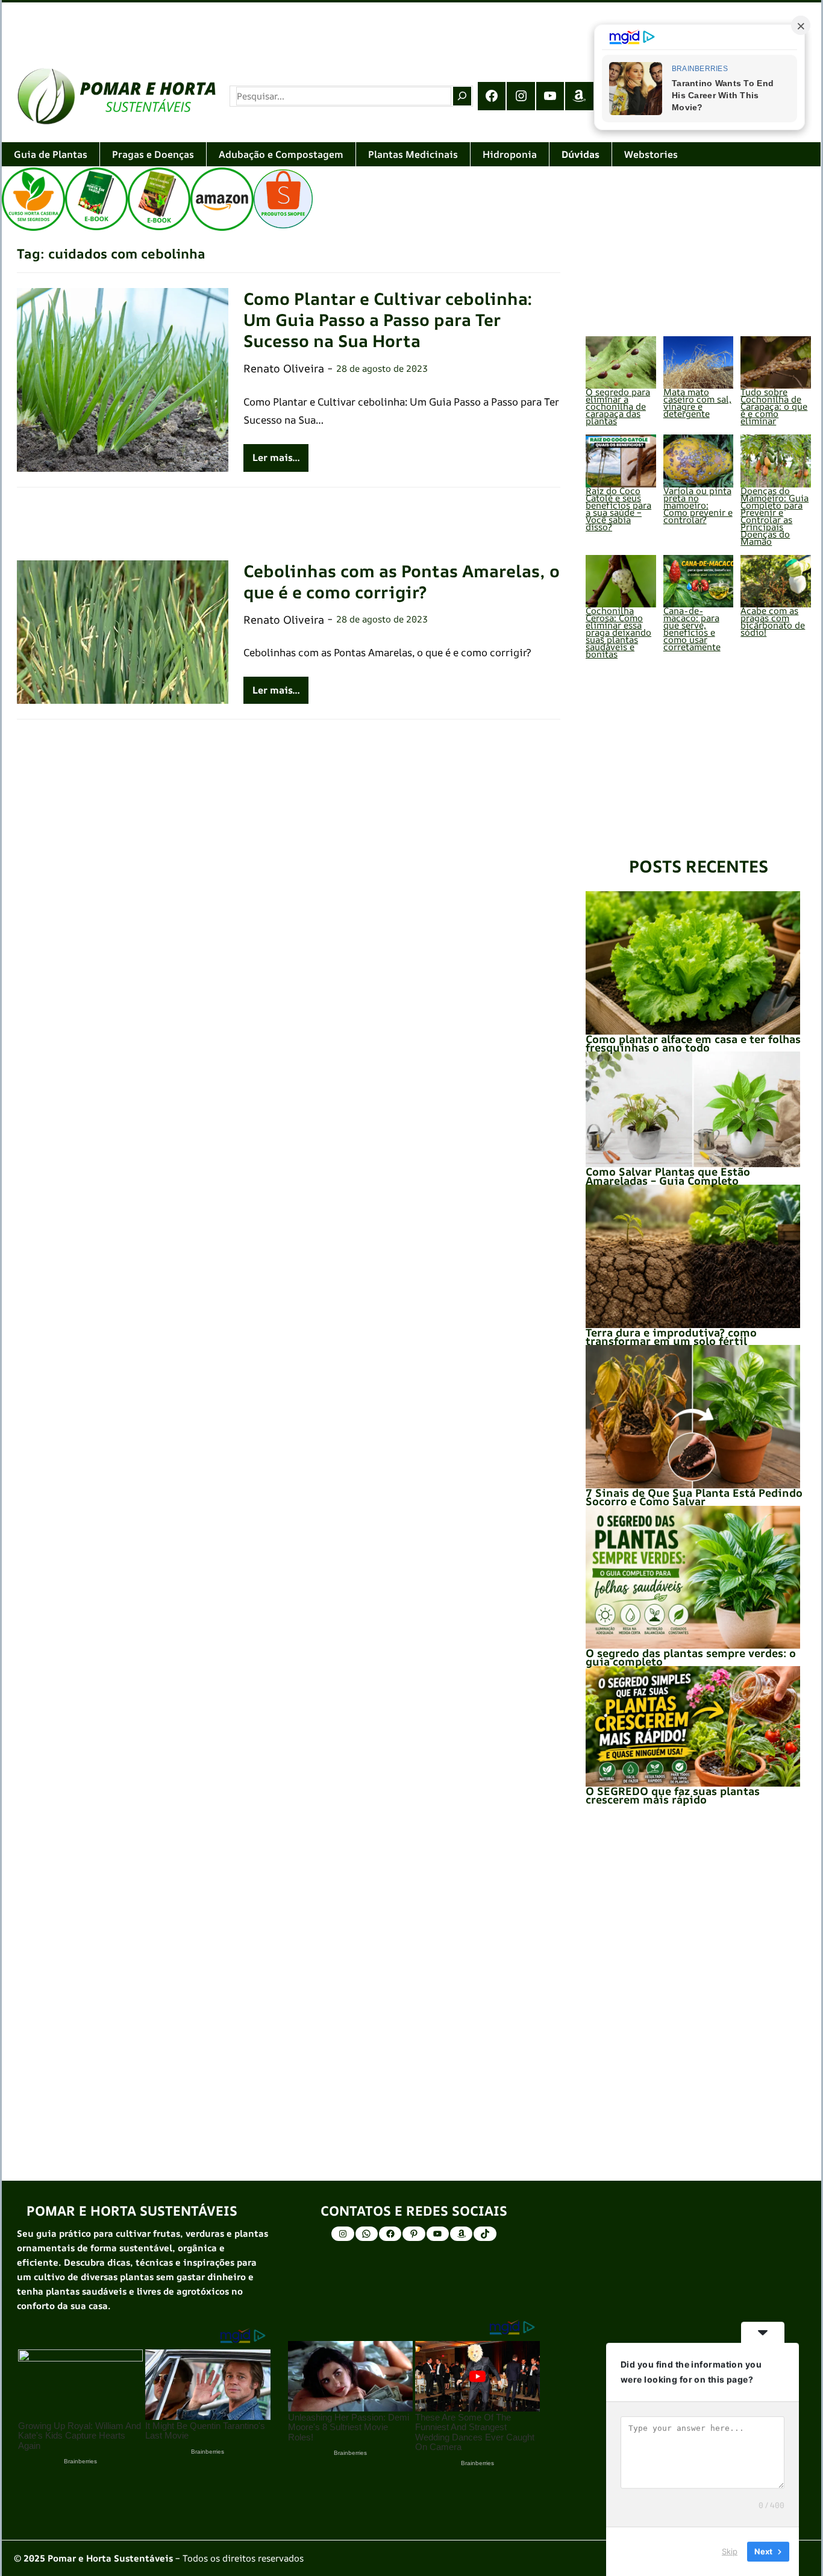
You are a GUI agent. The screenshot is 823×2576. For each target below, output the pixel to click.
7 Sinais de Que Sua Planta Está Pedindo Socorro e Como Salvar (694, 1497)
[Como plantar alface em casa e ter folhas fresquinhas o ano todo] (693, 963)
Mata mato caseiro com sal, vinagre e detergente (697, 403)
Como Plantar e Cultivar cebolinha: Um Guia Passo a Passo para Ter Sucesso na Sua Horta (388, 320)
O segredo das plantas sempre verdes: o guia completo (691, 1657)
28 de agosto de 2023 (382, 368)
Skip (730, 2551)
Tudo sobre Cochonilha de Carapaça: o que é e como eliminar (774, 406)
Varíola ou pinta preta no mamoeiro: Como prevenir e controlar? (698, 505)
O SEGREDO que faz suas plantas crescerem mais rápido (673, 1795)
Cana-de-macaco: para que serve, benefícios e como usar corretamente (692, 629)
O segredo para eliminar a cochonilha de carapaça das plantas (618, 406)
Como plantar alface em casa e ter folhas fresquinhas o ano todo (693, 1043)
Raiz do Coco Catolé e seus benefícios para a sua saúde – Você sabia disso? (618, 509)
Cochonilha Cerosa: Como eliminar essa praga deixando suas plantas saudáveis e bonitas (618, 632)
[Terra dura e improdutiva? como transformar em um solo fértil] (693, 1256)
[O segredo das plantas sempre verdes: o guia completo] (693, 1577)
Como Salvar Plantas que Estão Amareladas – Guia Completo (668, 1176)
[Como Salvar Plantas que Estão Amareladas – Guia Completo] (693, 1109)
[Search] (462, 96)
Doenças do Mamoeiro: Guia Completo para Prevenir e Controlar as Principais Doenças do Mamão (774, 516)
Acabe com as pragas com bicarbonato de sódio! (773, 622)
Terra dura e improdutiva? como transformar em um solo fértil (671, 1337)
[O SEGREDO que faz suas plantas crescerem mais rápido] (693, 1726)
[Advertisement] (363, 27)
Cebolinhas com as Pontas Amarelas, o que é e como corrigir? (402, 581)
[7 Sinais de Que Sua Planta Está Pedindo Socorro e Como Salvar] (693, 1416)
